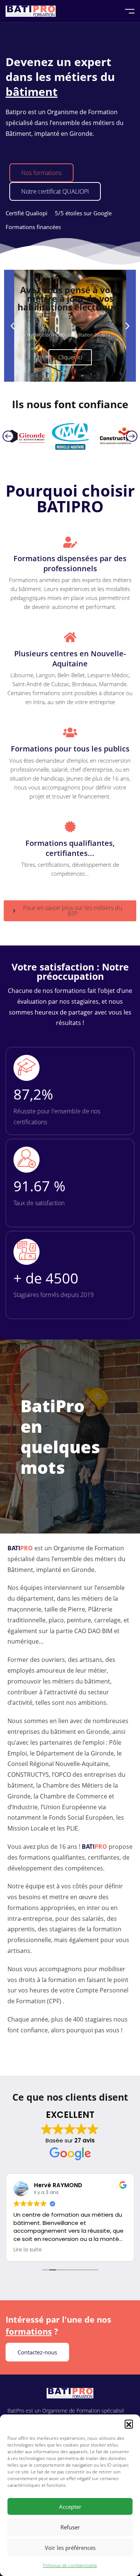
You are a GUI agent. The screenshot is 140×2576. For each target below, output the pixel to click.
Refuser (70, 2527)
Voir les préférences (70, 2548)
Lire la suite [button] (28, 2250)
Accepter (70, 2507)
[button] (129, 2424)
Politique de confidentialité (70, 2565)
